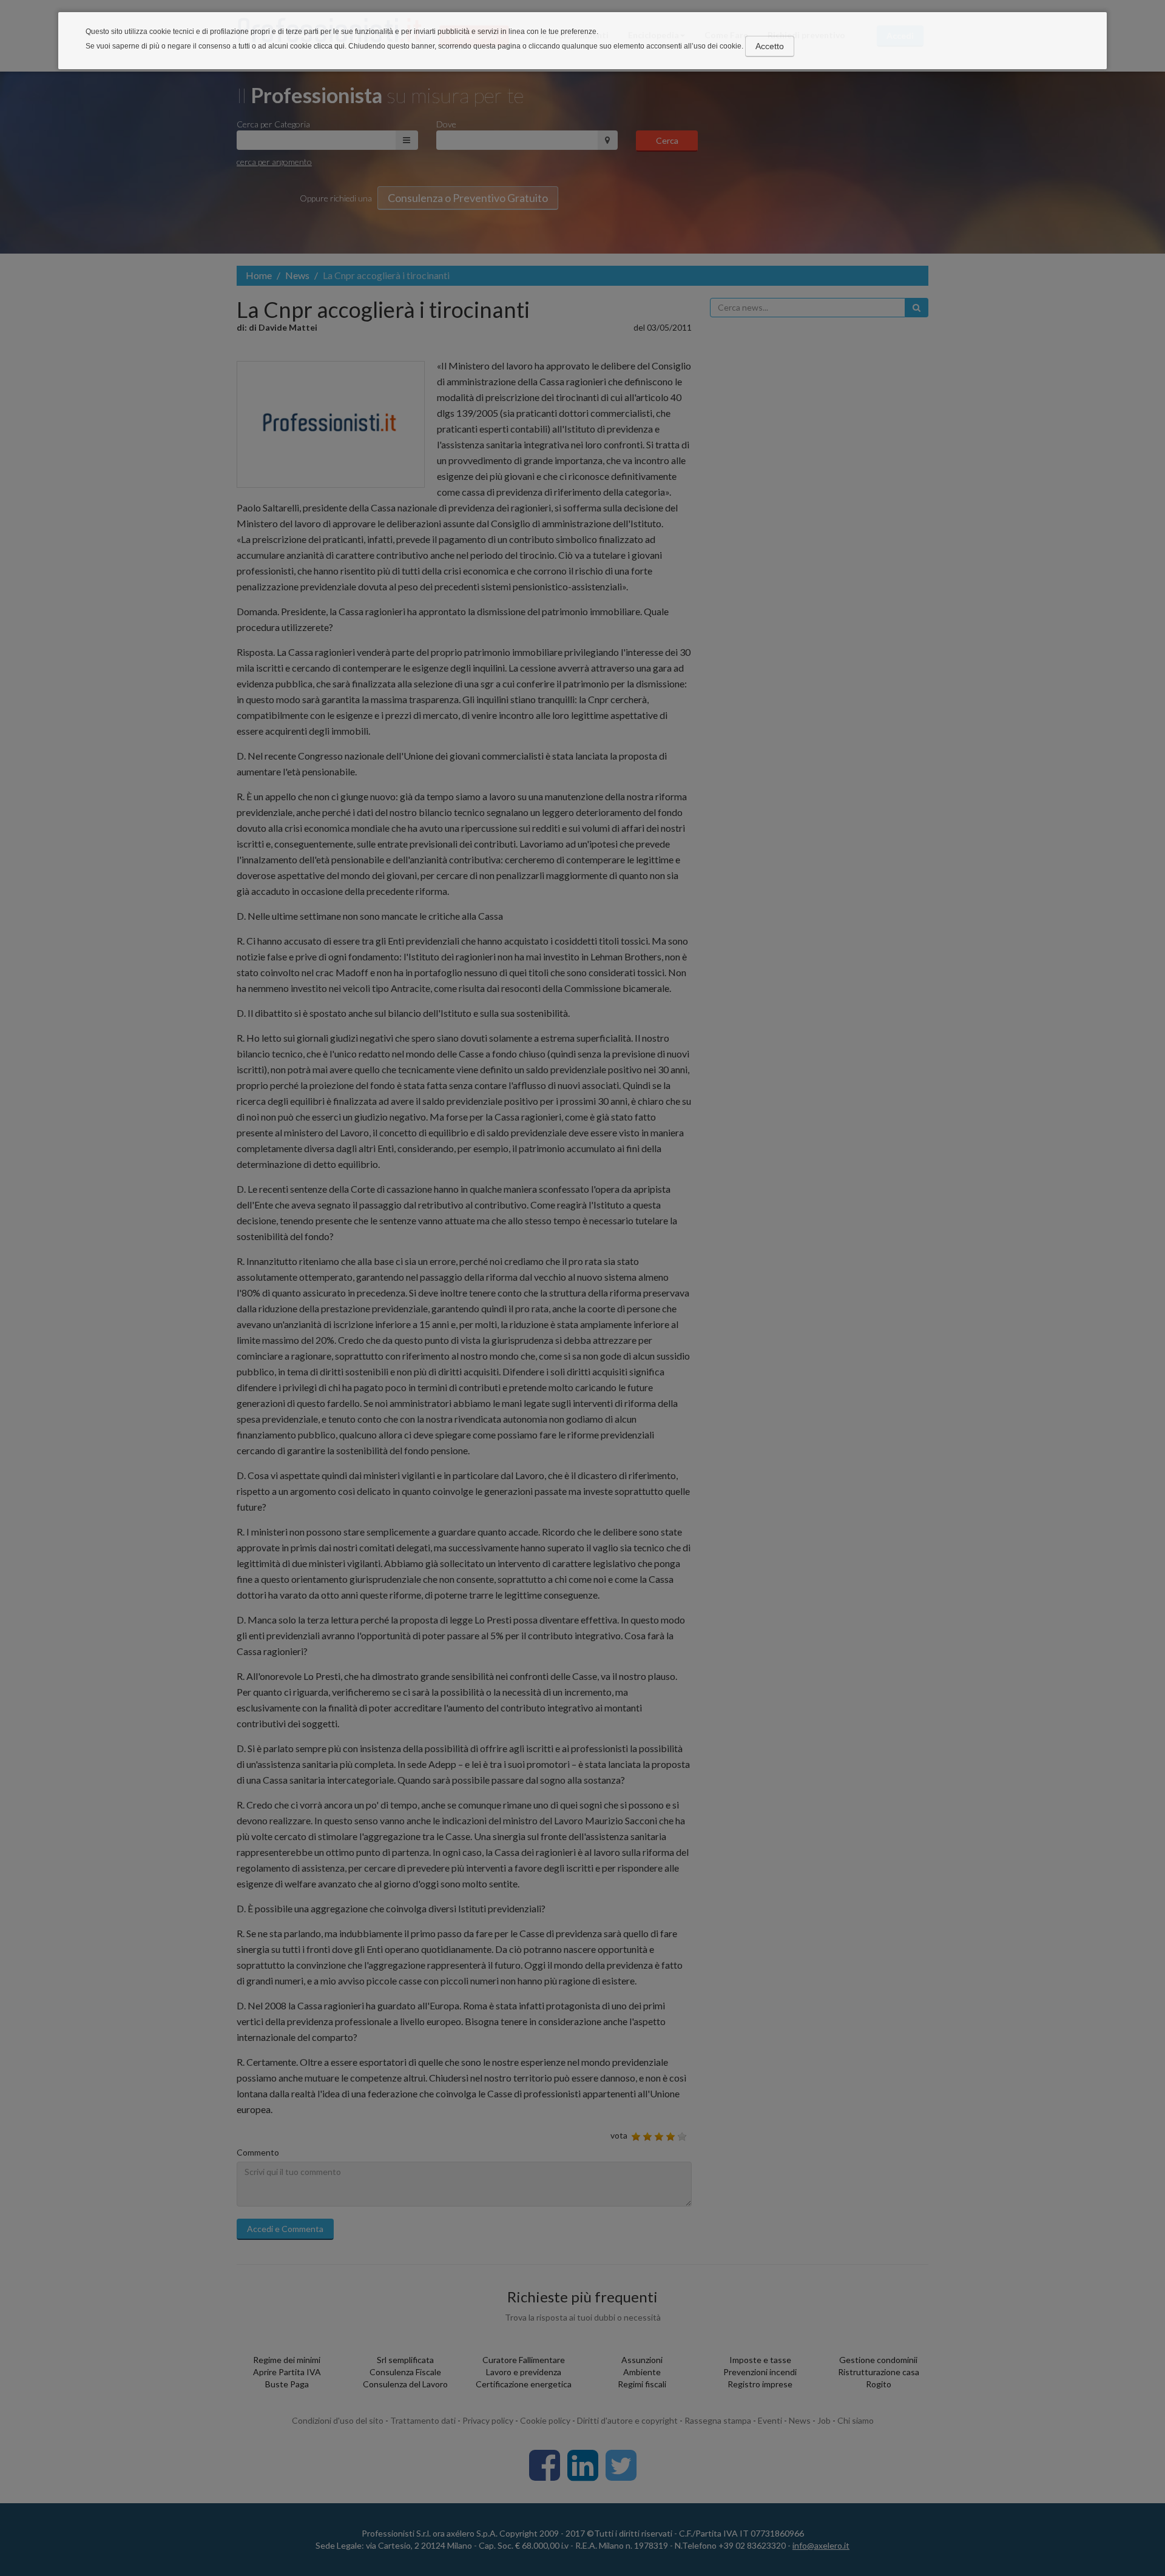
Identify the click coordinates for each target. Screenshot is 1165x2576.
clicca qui (329, 46)
